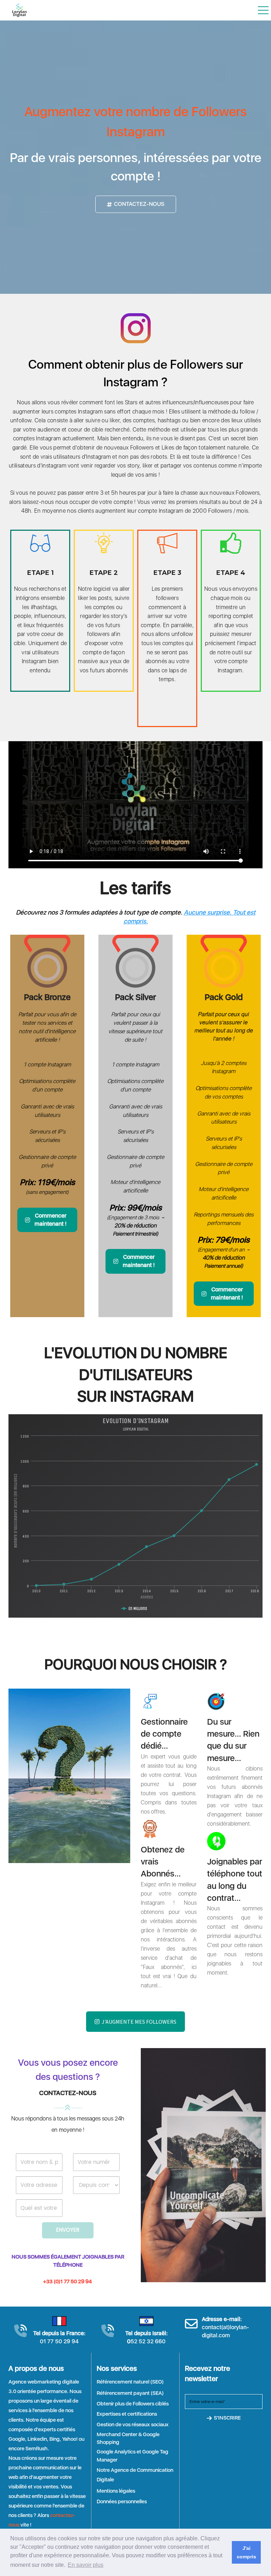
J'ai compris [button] (246, 2552)
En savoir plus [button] (86, 2565)
